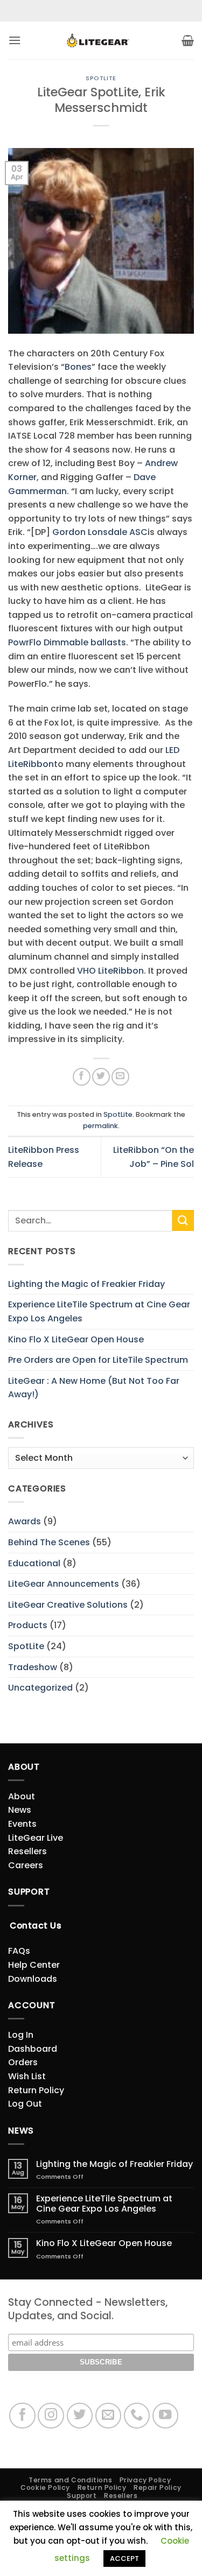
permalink (100, 1126)
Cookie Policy (45, 2487)
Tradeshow (33, 1667)
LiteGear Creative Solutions (68, 1605)
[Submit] (183, 1220)
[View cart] (188, 40)
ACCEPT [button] (124, 2559)
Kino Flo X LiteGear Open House (76, 1339)
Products (28, 1625)
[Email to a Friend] (120, 1077)
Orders (23, 2062)
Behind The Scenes (49, 1542)
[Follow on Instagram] (51, 2416)
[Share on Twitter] (101, 1077)
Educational (34, 1563)
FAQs (19, 1951)
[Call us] (137, 2416)
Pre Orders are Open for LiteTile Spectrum (98, 1360)
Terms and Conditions (70, 2480)
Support (82, 2496)
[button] (15, 40)
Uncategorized (40, 1688)
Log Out (25, 2104)
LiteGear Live (36, 1838)
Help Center (34, 1965)
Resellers (27, 1851)
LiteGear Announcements (64, 1584)
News (20, 1810)
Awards (25, 1521)
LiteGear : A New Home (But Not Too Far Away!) (94, 1388)
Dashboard (33, 2049)
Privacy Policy (145, 2480)
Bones (78, 367)
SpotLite (101, 78)
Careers (26, 1865)
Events (22, 1824)
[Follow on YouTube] (166, 2416)
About (22, 1796)
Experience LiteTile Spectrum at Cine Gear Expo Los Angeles (99, 1311)
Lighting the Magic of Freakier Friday (86, 1284)
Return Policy (36, 2090)
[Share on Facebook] (82, 1077)
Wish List (27, 2076)
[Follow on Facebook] (22, 2416)
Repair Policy (158, 2487)
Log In (21, 2035)
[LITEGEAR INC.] (101, 41)
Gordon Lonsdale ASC (100, 532)
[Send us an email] (109, 2416)
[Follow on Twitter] (80, 2416)
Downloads (33, 1979)
